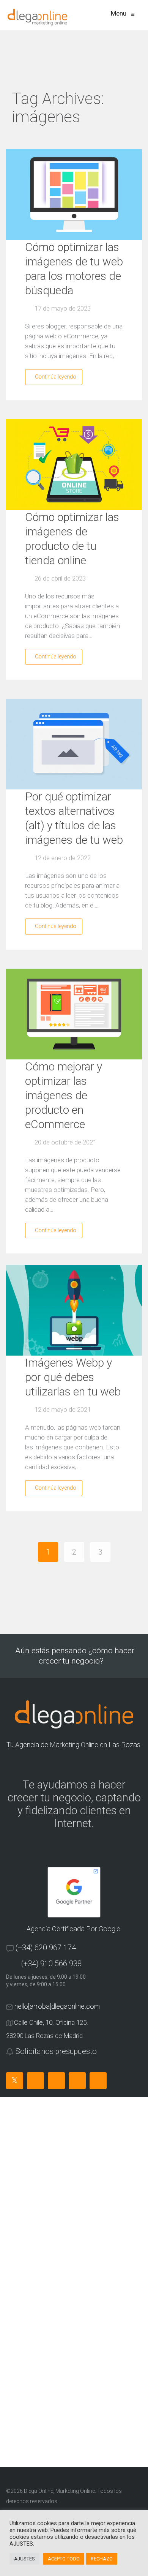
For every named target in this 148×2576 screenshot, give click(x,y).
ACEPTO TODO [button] (64, 2559)
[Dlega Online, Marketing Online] (37, 17)
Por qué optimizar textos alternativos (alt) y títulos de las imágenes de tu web (74, 818)
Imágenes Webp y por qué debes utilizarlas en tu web (73, 1377)
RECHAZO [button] (102, 2559)
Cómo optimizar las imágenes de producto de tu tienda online (72, 539)
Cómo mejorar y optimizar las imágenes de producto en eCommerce (64, 1095)
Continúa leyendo (56, 377)
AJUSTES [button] (24, 2559)
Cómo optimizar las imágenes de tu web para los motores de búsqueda (74, 269)
